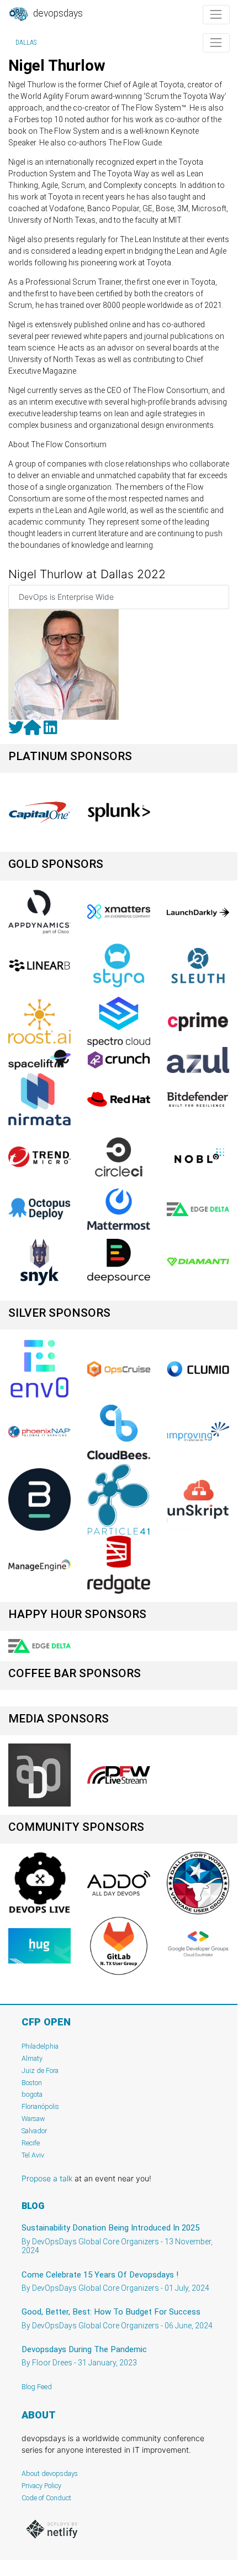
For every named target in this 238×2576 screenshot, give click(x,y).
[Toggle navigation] (216, 15)
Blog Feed (37, 2387)
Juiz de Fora (40, 2070)
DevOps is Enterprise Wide (66, 597)
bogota (32, 2094)
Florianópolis (40, 2106)
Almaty (32, 2058)
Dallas (26, 43)
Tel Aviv (33, 2155)
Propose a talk (47, 2178)
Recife (31, 2143)
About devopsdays (50, 2473)
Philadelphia (40, 2046)
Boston (32, 2083)
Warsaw (33, 2119)
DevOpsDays (57, 13)
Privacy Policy (41, 2486)
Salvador (34, 2131)
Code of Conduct (46, 2498)
